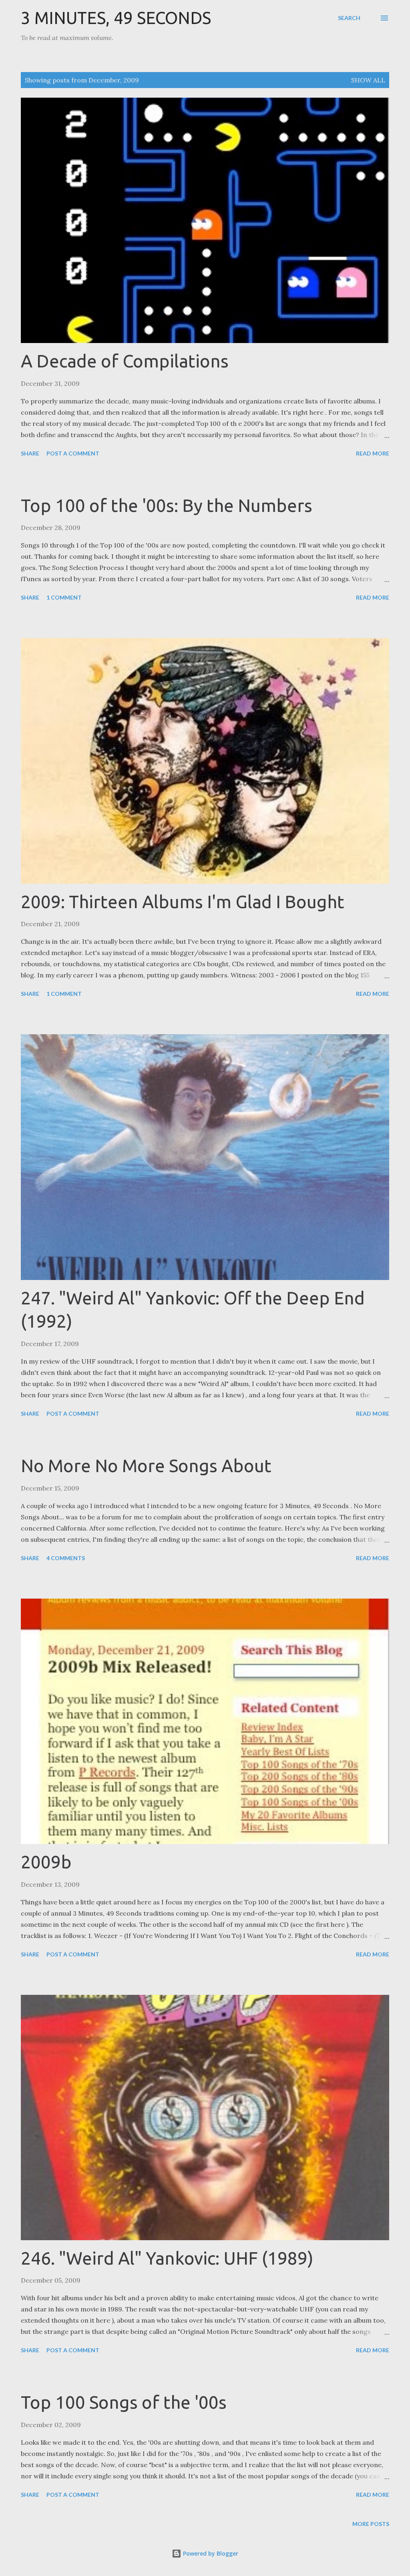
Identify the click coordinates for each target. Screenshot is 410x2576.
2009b (46, 1862)
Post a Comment (73, 453)
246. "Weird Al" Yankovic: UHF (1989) (167, 2258)
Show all (368, 80)
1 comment (64, 597)
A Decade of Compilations (125, 361)
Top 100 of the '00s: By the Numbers (167, 505)
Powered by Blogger (210, 2553)
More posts (371, 2524)
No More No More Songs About (146, 1466)
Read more (373, 453)
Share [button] (30, 453)
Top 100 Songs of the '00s (124, 2402)
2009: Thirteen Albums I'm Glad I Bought (183, 902)
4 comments (66, 1558)
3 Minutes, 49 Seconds (116, 18)
